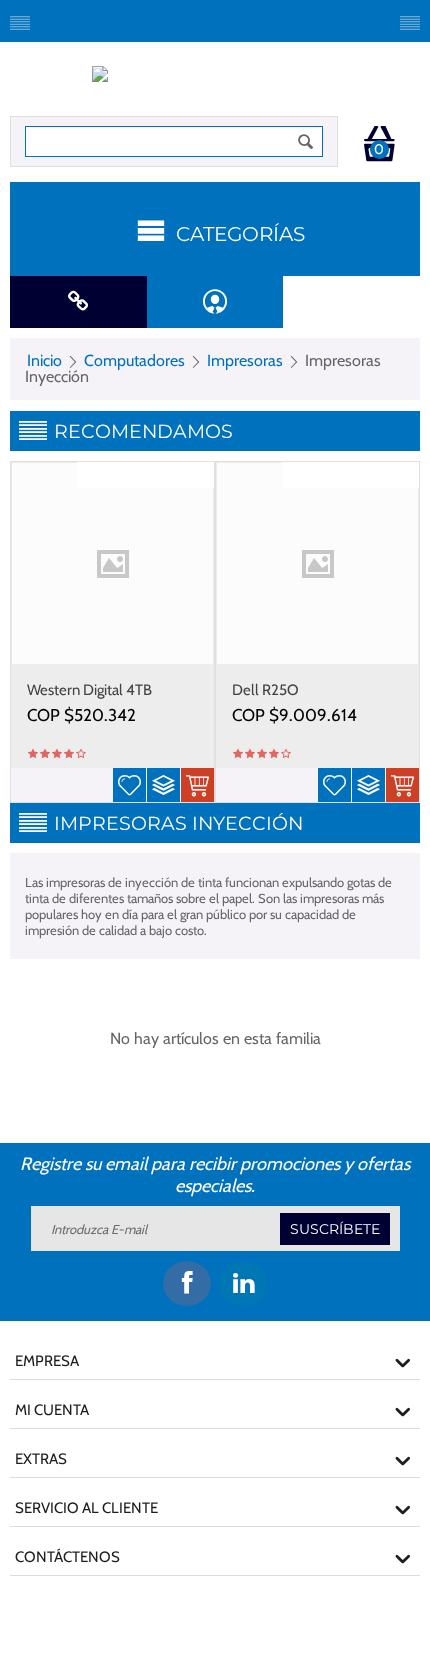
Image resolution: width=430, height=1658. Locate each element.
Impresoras (245, 360)
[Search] (306, 141)
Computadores (134, 360)
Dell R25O (265, 690)
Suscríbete (335, 1229)
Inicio (44, 360)
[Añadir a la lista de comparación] (163, 785)
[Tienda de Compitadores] (215, 84)
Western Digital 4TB (89, 690)
